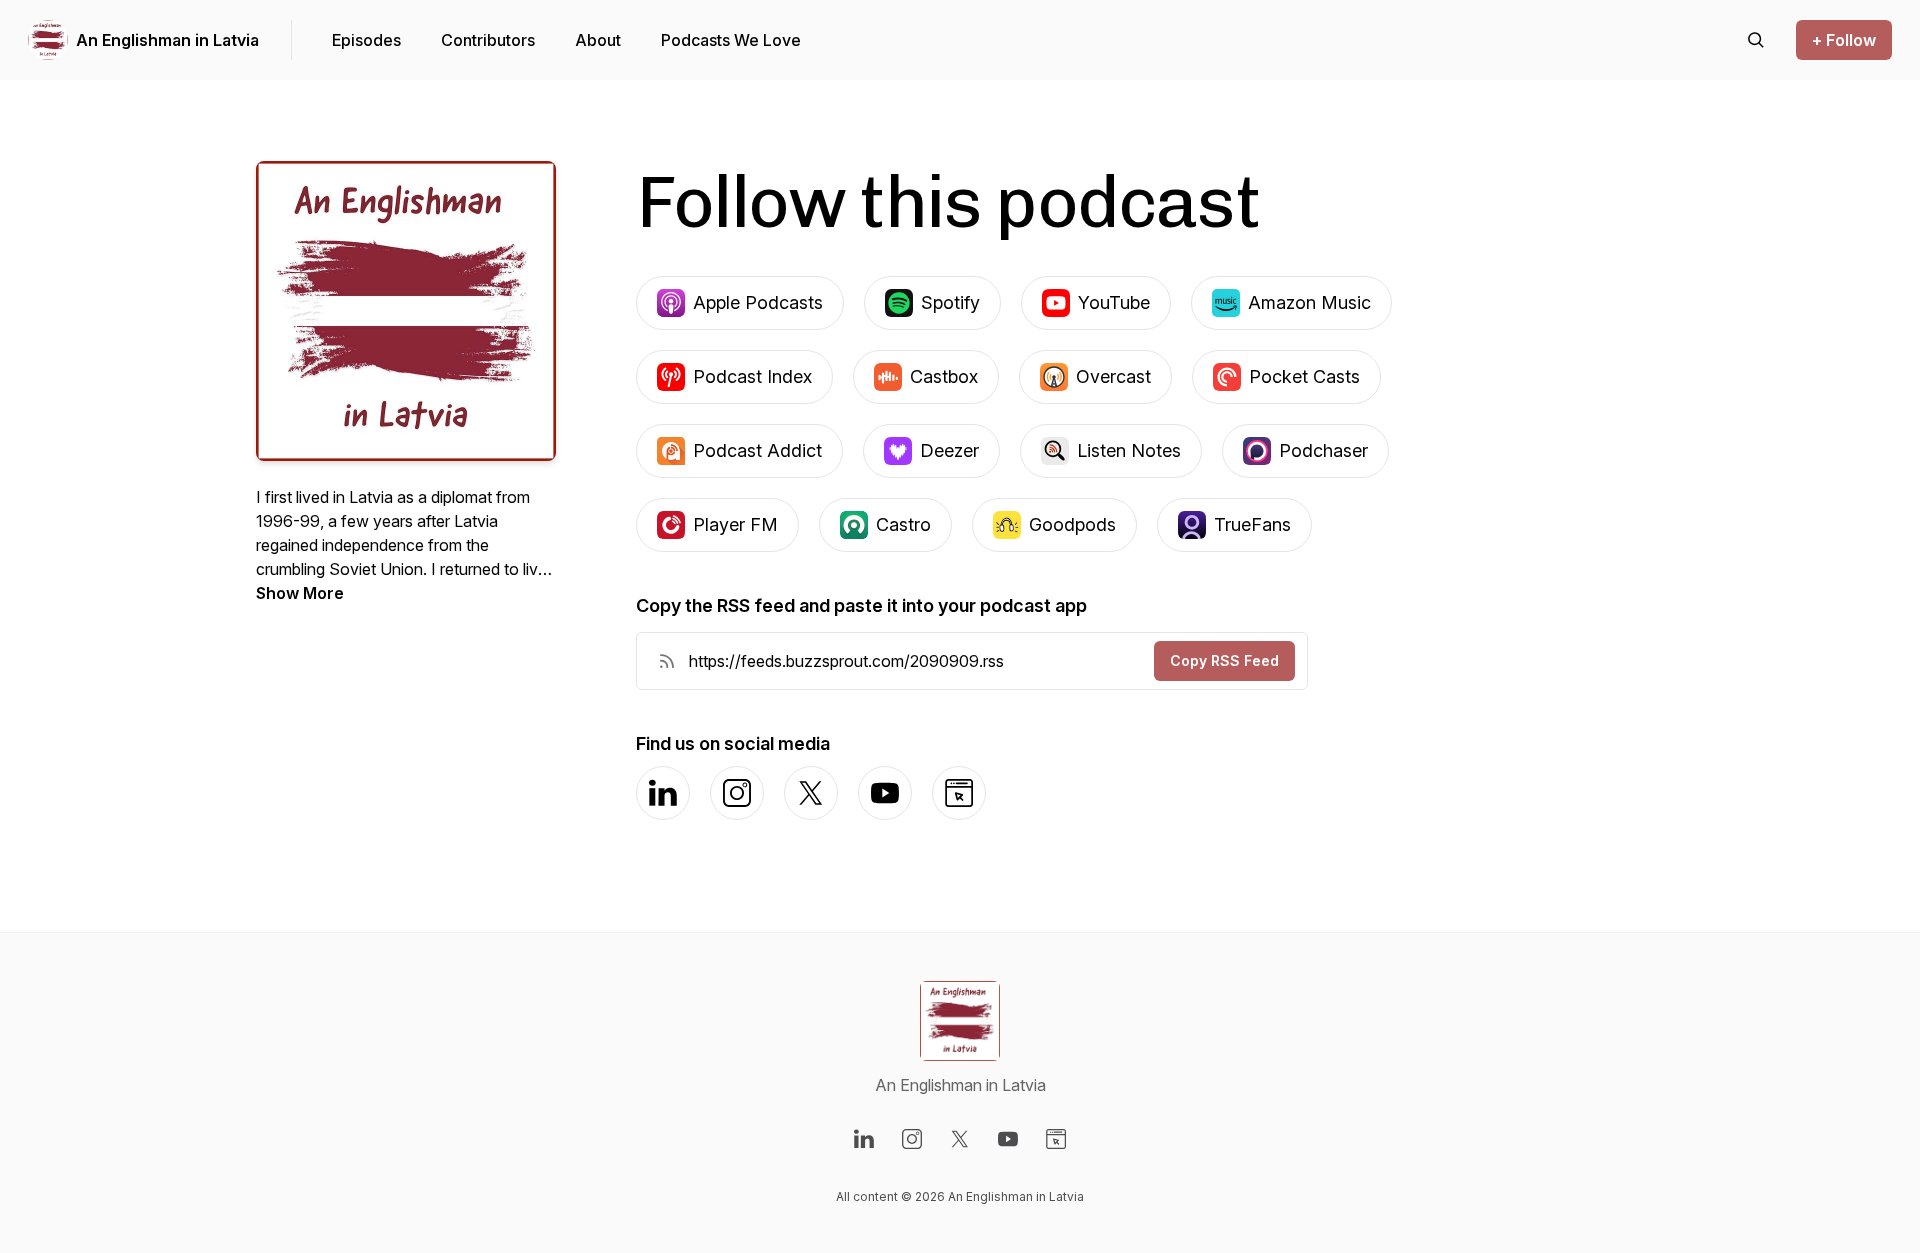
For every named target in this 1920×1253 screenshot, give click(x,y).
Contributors (488, 40)
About (598, 40)
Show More (300, 593)
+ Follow (1844, 40)
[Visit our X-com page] (960, 1139)
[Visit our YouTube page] (1008, 1139)
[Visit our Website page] (1056, 1139)
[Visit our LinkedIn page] (864, 1139)
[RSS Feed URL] (667, 661)
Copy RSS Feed (1224, 660)
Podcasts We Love (731, 40)
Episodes (366, 40)
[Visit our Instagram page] (912, 1139)
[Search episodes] (1756, 40)
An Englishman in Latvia (167, 40)
